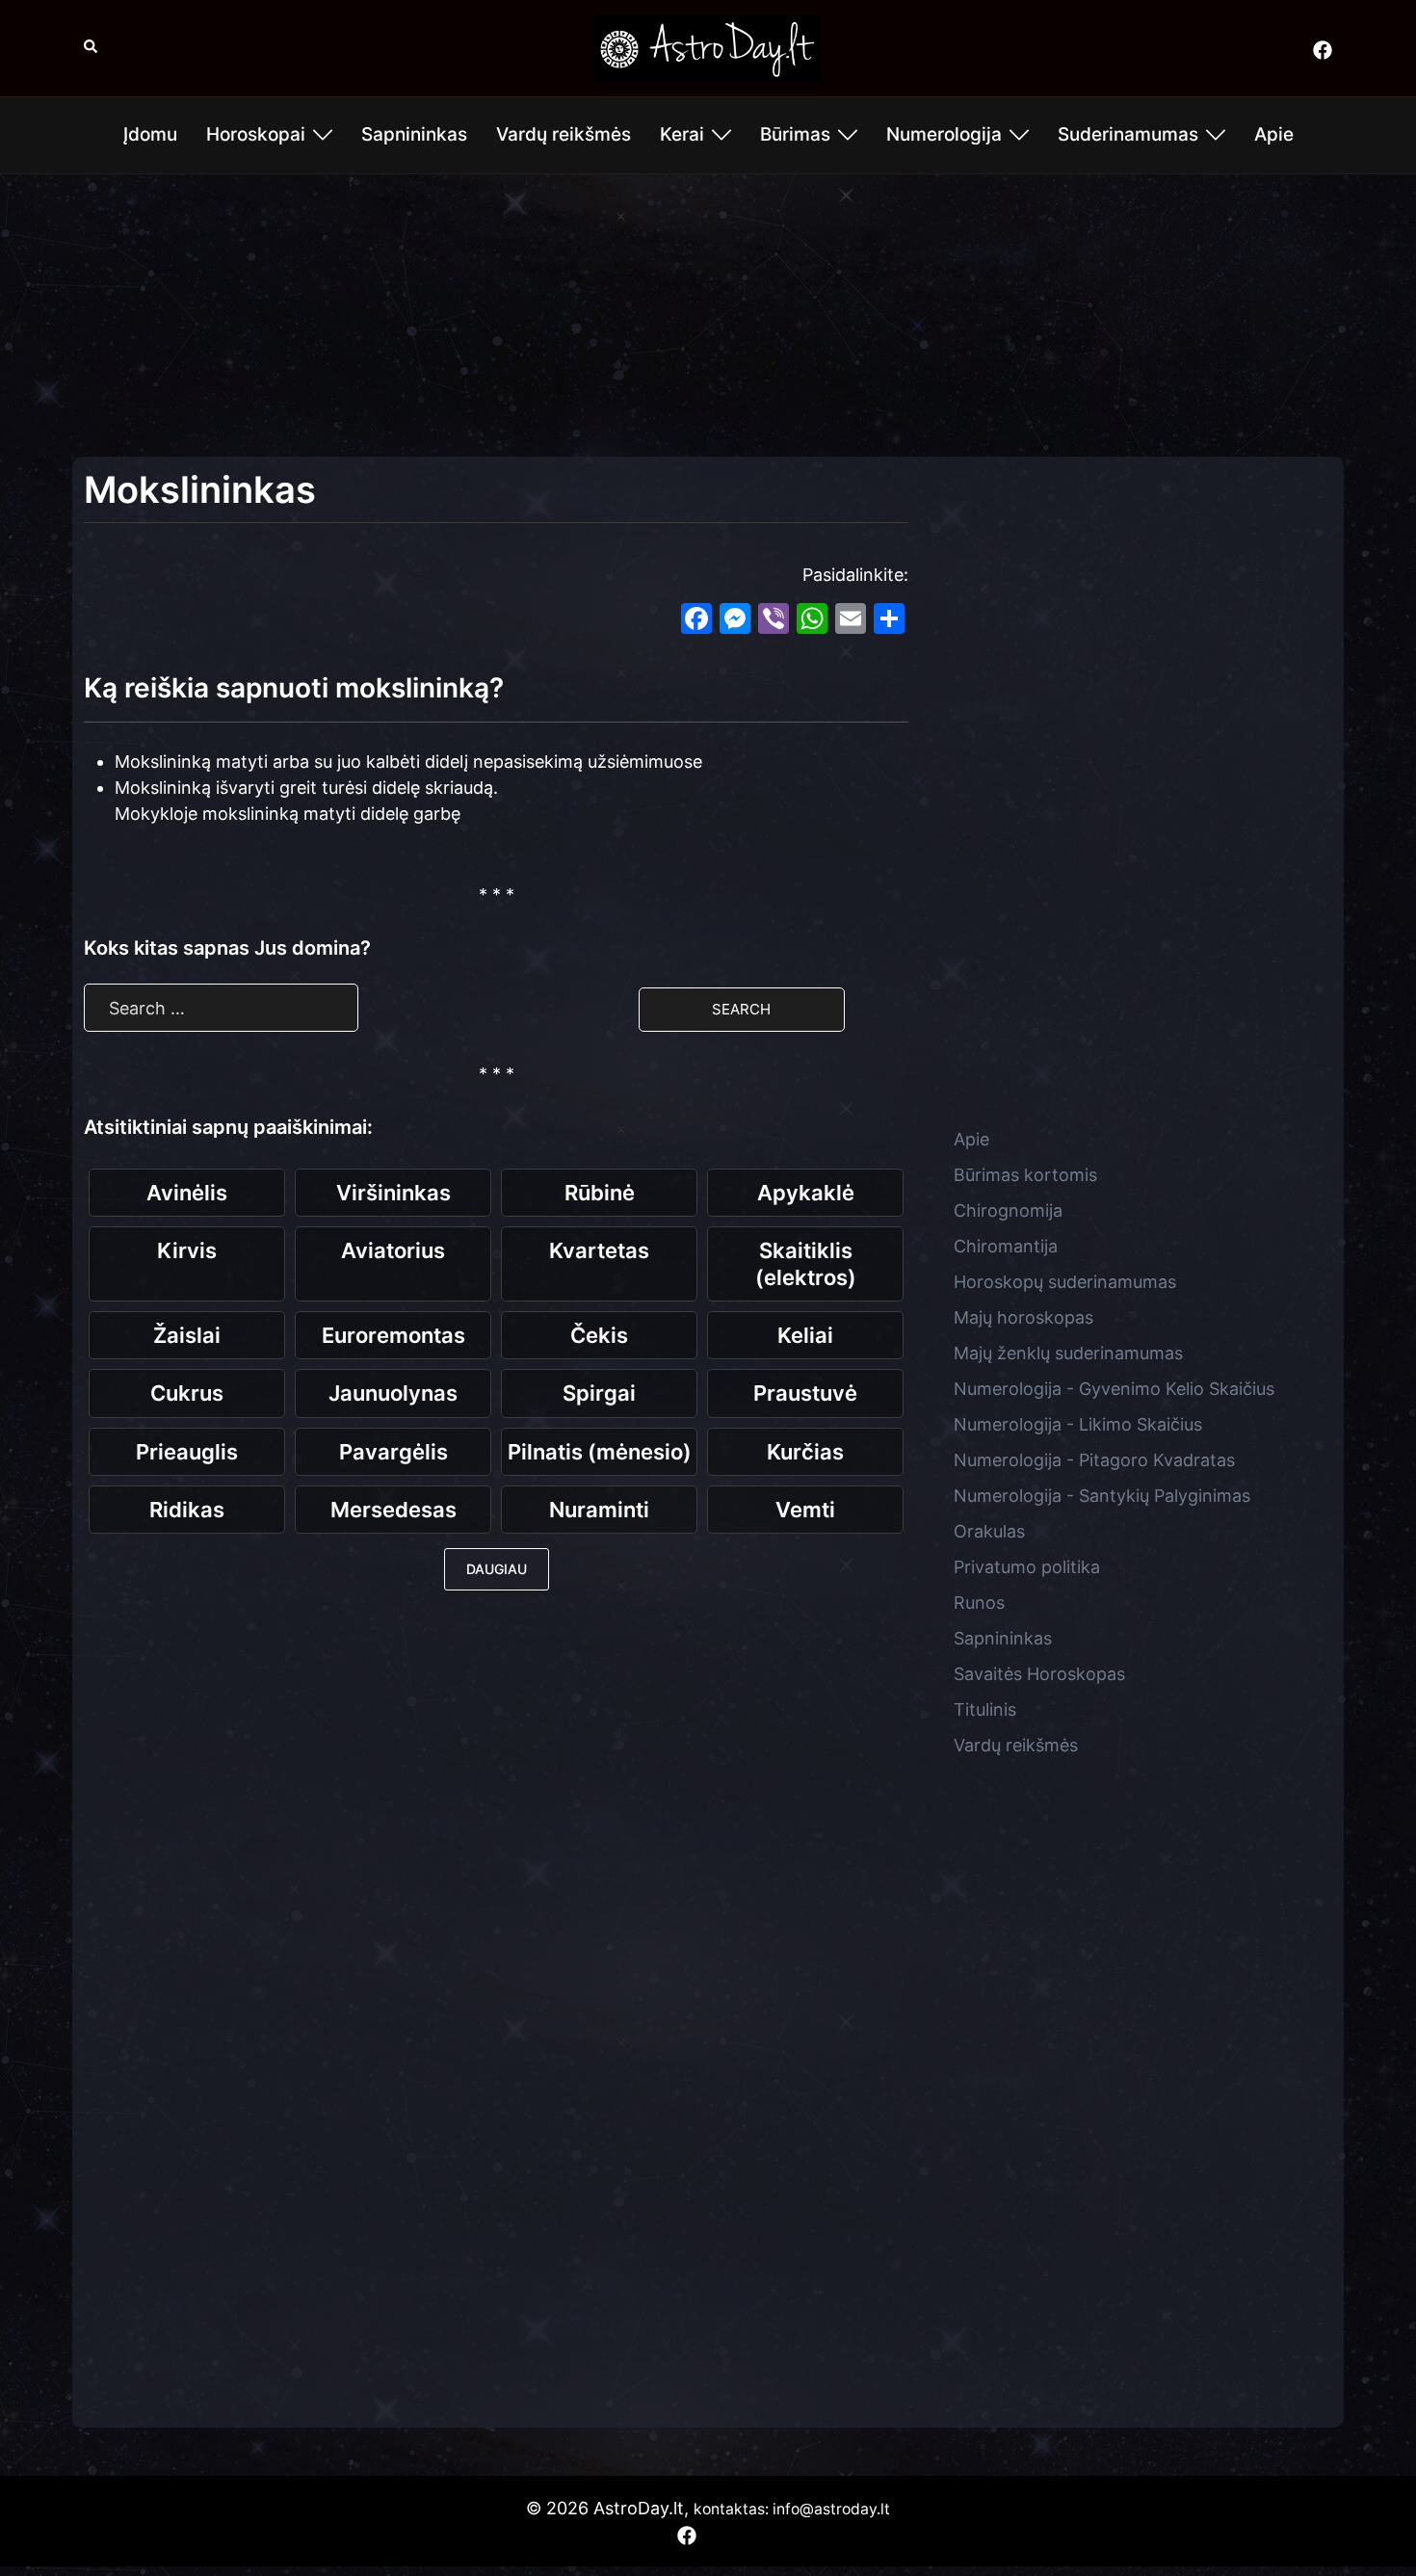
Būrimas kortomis (1025, 1175)
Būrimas (795, 134)
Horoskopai (256, 134)
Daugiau (497, 1569)
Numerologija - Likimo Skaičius (1078, 1424)
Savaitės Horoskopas (1039, 1674)
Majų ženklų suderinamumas (1068, 1353)
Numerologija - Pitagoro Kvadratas (1094, 1460)
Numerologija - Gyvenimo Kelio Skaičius (1114, 1389)
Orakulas (989, 1531)
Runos (979, 1603)
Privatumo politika (1027, 1567)
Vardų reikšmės (564, 134)
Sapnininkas (414, 134)
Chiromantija (1006, 1246)
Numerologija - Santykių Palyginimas (1102, 1496)
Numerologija (944, 134)
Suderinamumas (1128, 134)
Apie (1274, 134)
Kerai (682, 134)
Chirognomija (1008, 1210)
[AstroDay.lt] (708, 47)
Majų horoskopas (1023, 1317)
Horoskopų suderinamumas (1065, 1282)
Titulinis (985, 1709)
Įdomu (150, 134)
